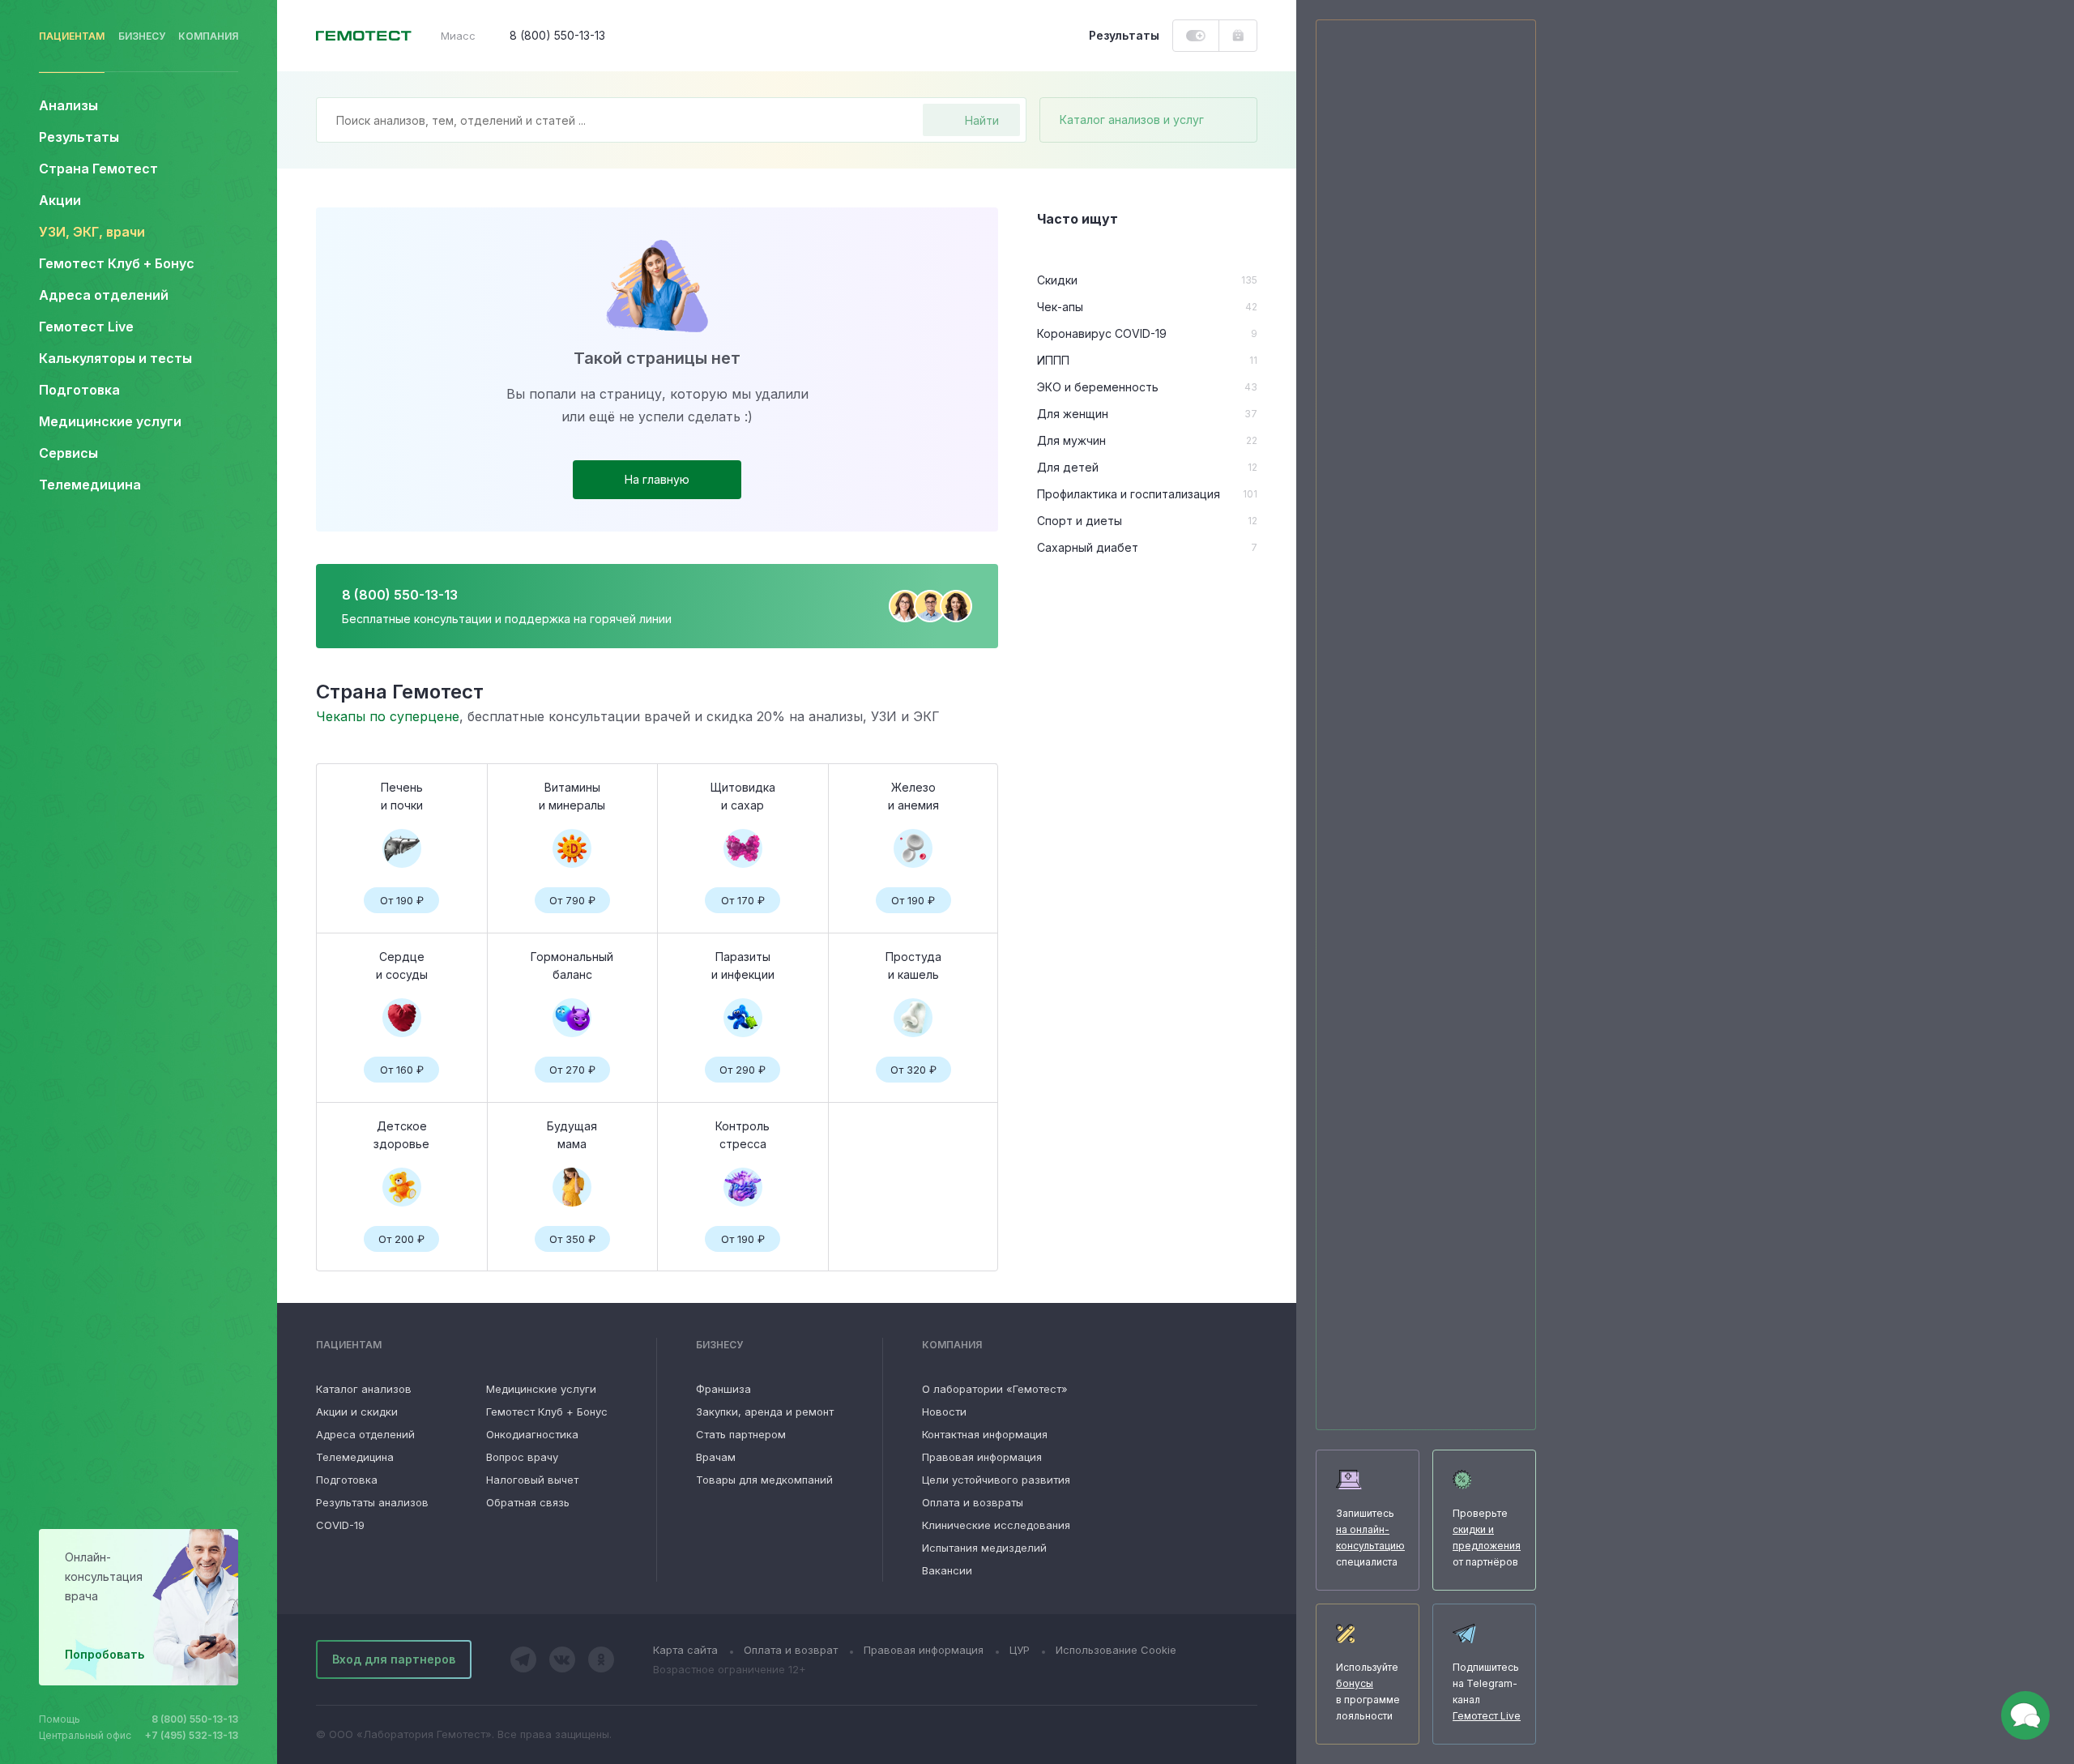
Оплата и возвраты (973, 1502)
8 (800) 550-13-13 (195, 1719)
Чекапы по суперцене (388, 716)
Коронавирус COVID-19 (1102, 333)
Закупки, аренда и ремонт (765, 1412)
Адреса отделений (104, 295)
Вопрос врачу (522, 1457)
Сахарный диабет (1088, 547)
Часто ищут (1078, 219)
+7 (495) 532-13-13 (192, 1735)
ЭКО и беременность (1098, 387)
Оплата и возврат (791, 1650)
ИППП (1053, 360)
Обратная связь (528, 1502)
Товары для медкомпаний (764, 1480)
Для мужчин (1071, 440)
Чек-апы (1060, 307)
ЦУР (1020, 1650)
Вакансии (947, 1570)
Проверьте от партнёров (1487, 1538)
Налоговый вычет (532, 1480)
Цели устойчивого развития (996, 1480)
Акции (60, 200)
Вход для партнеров (394, 1659)
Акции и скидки (357, 1412)
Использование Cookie (1116, 1650)
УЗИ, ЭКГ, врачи (92, 232)
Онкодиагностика (532, 1434)
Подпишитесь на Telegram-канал (1487, 1691)
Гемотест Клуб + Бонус (117, 263)
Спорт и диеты (1080, 521)
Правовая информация (982, 1457)
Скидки (1057, 280)
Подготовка (347, 1480)
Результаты (79, 137)
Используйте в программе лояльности (1368, 1691)
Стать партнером (741, 1434)
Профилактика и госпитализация (1129, 494)
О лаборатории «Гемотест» (995, 1389)
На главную (657, 479)
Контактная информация (985, 1434)
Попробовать (105, 1654)
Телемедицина (90, 485)
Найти (982, 120)
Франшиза (723, 1389)
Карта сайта (685, 1650)
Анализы (68, 105)
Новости (944, 1412)
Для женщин (1073, 414)
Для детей (1068, 467)
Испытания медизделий (984, 1548)
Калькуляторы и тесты (115, 358)
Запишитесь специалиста (1370, 1538)
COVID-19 (340, 1525)
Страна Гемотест (98, 169)
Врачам (716, 1457)
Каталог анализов (364, 1389)
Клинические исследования (996, 1525)
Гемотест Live (86, 327)
